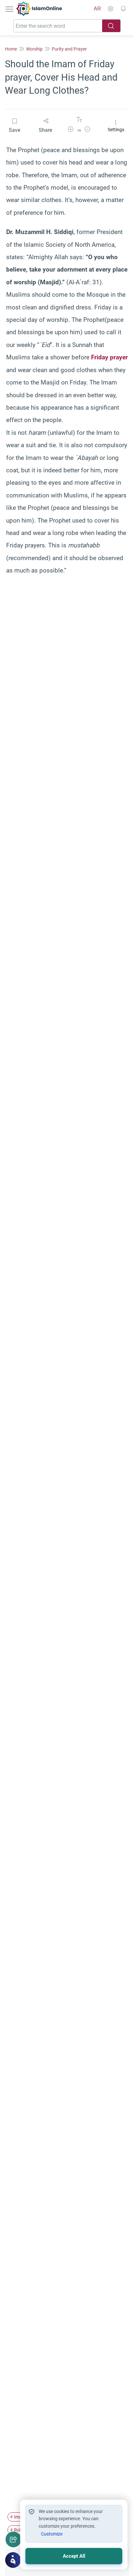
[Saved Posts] (123, 9)
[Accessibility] (110, 9)
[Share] (13, 2539)
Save (14, 130)
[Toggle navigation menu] (10, 9)
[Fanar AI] (13, 2560)
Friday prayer (109, 357)
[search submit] (111, 26)
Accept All (74, 2556)
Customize (52, 2534)
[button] (71, 130)
